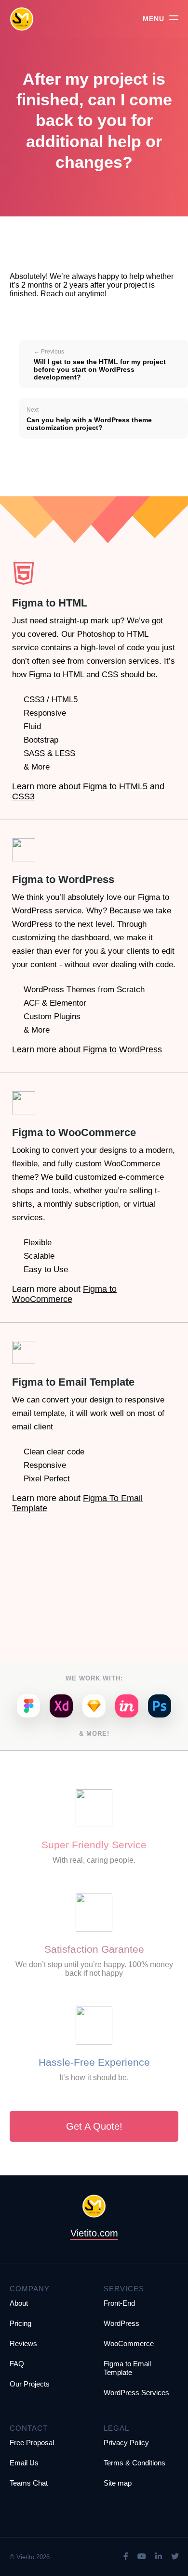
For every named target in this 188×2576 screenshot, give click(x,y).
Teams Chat (29, 2483)
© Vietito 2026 (30, 2557)
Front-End (119, 2303)
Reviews (23, 2343)
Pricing (20, 2323)
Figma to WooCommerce (64, 1294)
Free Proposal (32, 2443)
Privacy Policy (126, 2443)
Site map (118, 2483)
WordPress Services (136, 2393)
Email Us (24, 2463)
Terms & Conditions (134, 2463)
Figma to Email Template (127, 2368)
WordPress (121, 2323)
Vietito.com (94, 2233)
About (19, 2303)
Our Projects (30, 2384)
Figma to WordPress (122, 1049)
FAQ (17, 2364)
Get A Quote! (94, 2126)
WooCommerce (129, 2343)
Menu (154, 19)
